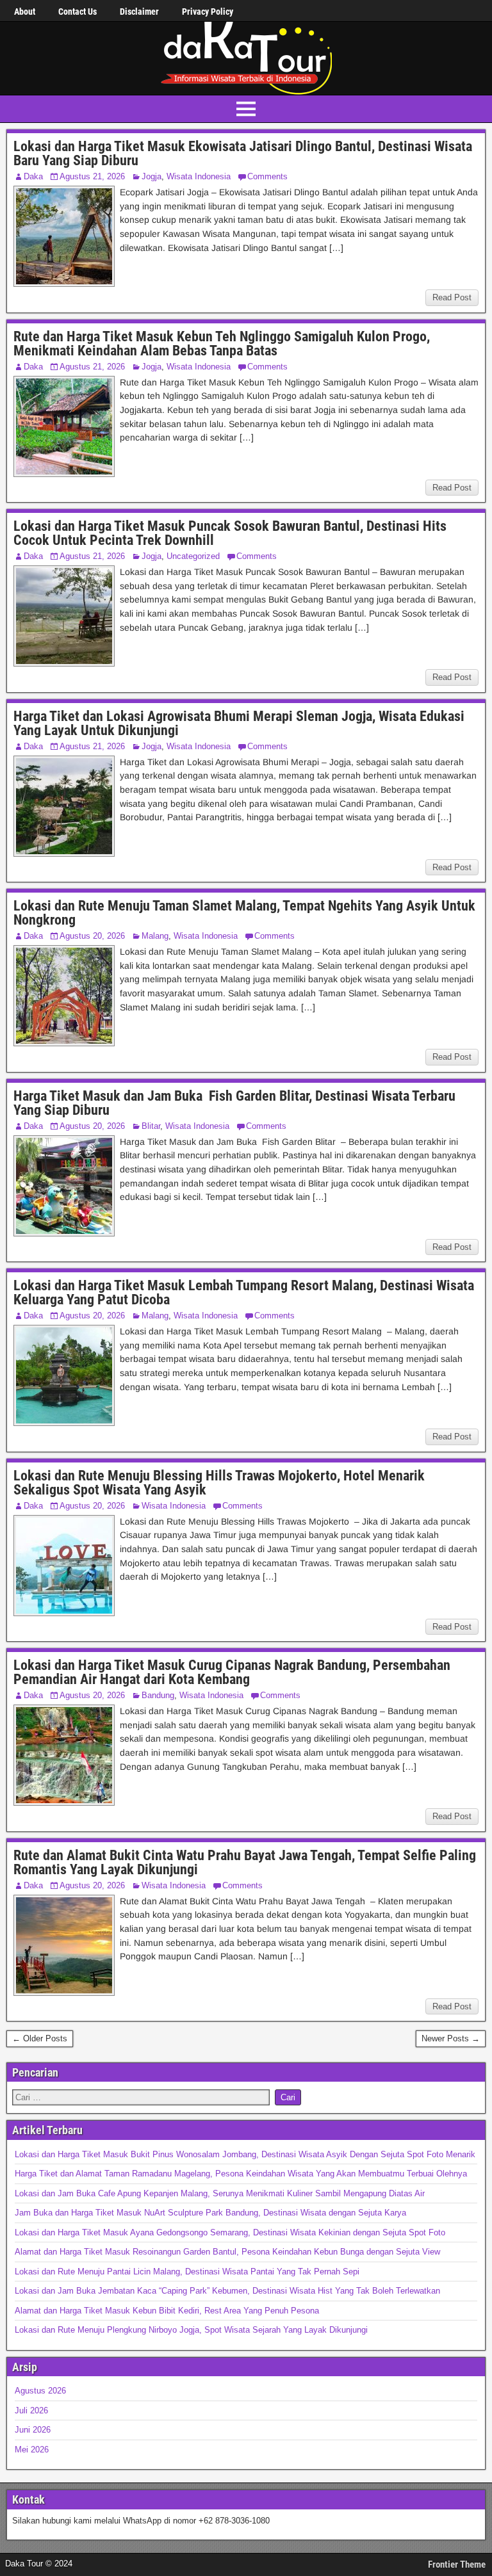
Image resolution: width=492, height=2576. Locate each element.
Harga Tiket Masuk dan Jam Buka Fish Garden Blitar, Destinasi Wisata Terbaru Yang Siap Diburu (234, 1103)
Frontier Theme (457, 2564)
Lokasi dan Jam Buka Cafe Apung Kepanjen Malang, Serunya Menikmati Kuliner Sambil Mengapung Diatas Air (220, 2193)
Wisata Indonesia (199, 176)
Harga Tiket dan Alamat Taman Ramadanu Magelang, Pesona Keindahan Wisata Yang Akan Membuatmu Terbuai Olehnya (241, 2174)
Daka (33, 176)
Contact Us (78, 12)
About (25, 12)
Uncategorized (193, 556)
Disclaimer (139, 12)
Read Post (452, 297)
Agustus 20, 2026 (92, 936)
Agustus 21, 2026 (92, 176)
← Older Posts (40, 2038)
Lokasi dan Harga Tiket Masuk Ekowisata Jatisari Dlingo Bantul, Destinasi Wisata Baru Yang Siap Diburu (243, 153)
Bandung (158, 1695)
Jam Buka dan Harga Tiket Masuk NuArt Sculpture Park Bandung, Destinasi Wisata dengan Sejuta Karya (210, 2213)
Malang (155, 936)
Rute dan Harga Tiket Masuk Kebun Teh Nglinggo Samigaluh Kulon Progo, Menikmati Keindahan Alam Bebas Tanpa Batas (222, 344)
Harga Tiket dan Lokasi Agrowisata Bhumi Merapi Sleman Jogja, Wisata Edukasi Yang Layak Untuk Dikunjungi (239, 723)
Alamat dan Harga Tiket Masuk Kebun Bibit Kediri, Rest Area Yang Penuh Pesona (167, 2311)
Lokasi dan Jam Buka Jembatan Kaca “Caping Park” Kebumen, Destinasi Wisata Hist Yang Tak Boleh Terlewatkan (227, 2291)
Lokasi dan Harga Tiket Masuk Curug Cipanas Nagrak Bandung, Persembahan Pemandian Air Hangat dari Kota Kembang (232, 1672)
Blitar (151, 1126)
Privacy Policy (208, 12)
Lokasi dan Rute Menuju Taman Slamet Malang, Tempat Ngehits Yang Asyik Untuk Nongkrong (244, 913)
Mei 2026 (32, 2450)
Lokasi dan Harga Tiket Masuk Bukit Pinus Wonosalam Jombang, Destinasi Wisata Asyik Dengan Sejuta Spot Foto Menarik (245, 2154)
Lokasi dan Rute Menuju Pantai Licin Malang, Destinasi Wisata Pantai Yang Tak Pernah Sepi (187, 2272)
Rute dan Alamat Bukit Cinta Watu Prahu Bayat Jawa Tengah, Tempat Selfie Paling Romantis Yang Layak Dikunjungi (245, 1862)
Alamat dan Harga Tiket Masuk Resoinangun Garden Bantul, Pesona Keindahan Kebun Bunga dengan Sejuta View (227, 2252)
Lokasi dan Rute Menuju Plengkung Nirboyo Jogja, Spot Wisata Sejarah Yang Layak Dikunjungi (191, 2330)
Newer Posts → (451, 2038)
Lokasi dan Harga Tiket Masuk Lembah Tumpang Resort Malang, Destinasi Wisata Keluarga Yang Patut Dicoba (244, 1292)
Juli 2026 (31, 2410)
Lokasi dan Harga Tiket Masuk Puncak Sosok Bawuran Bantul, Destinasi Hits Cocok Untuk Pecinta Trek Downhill (230, 533)
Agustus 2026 (40, 2391)
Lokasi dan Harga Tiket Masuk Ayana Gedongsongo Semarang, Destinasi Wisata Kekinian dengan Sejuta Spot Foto (230, 2232)
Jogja (152, 176)
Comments (267, 176)
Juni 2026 (33, 2430)
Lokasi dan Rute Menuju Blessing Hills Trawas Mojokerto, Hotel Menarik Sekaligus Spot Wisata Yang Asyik (219, 1483)
